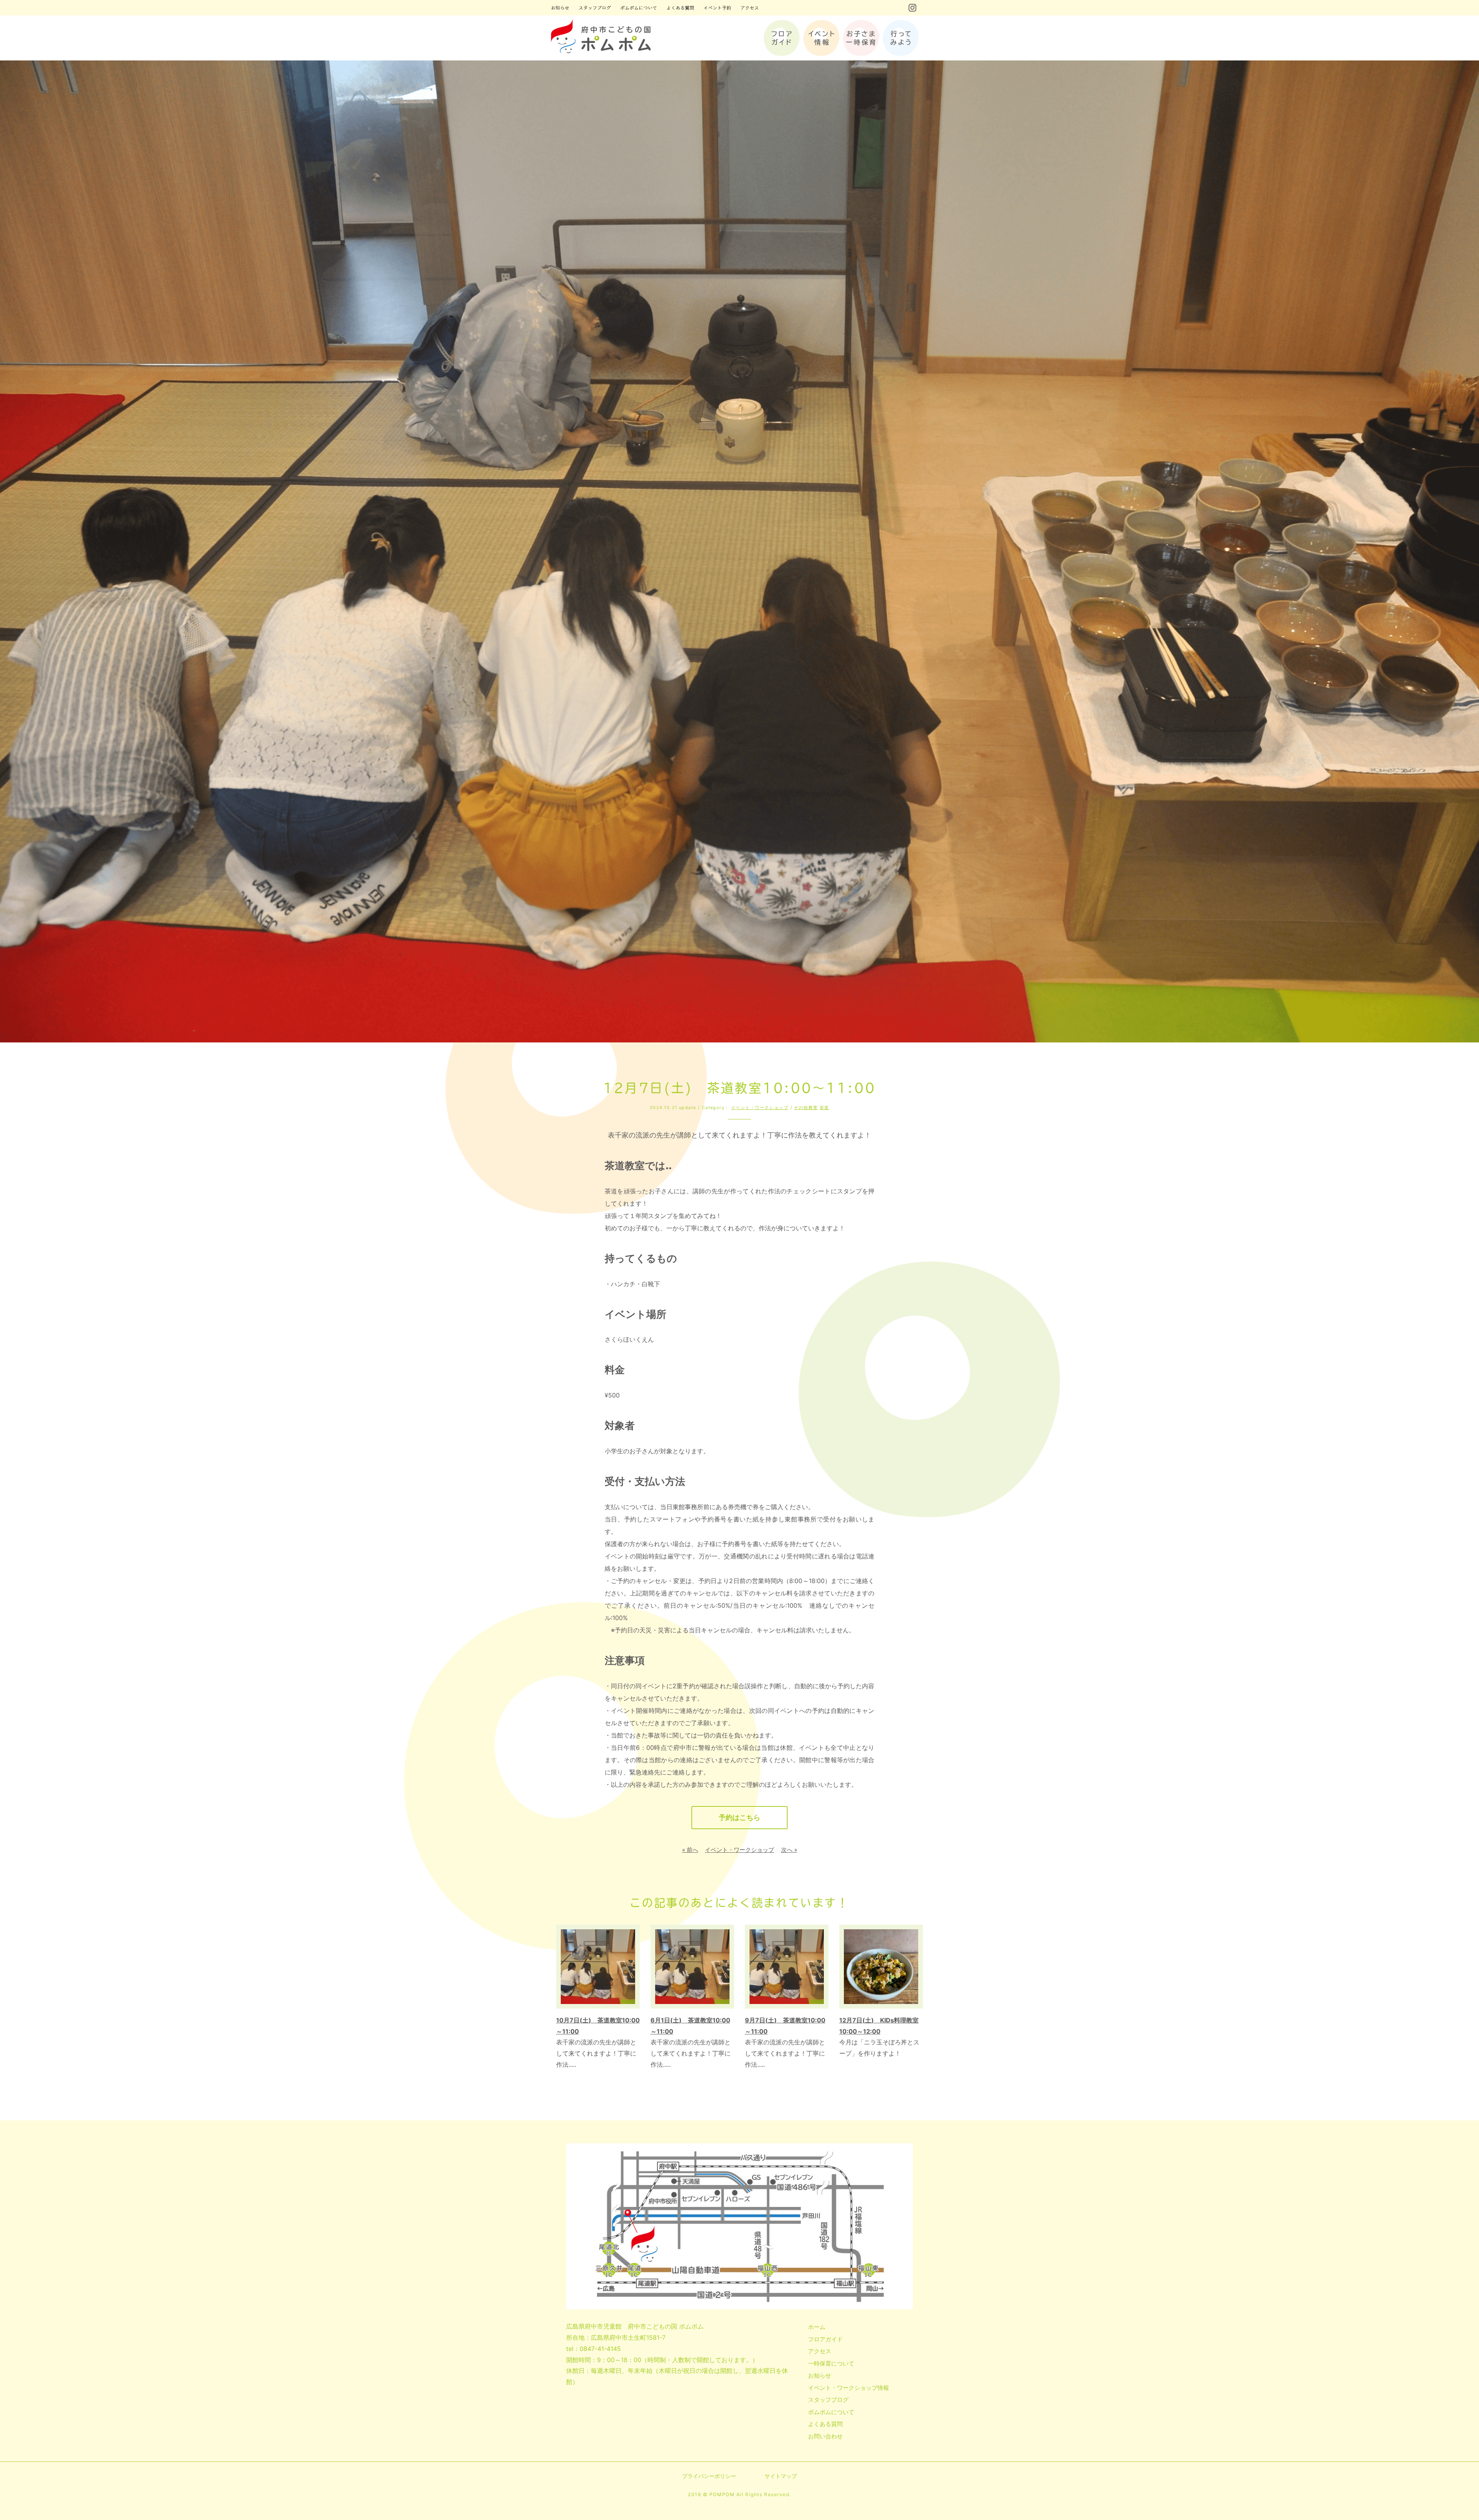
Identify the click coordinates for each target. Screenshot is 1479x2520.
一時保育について (831, 2363)
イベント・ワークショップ (760, 1108)
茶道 (824, 1108)
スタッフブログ (828, 2400)
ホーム (817, 2327)
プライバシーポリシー (709, 2476)
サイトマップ (781, 2476)
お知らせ (820, 2375)
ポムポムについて (831, 2412)
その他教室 (806, 1108)
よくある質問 (825, 2424)
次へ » (789, 1850)
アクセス (820, 2351)
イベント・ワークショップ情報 (848, 2388)
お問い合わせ (825, 2436)
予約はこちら (739, 1817)
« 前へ (690, 1850)
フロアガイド (825, 2339)
